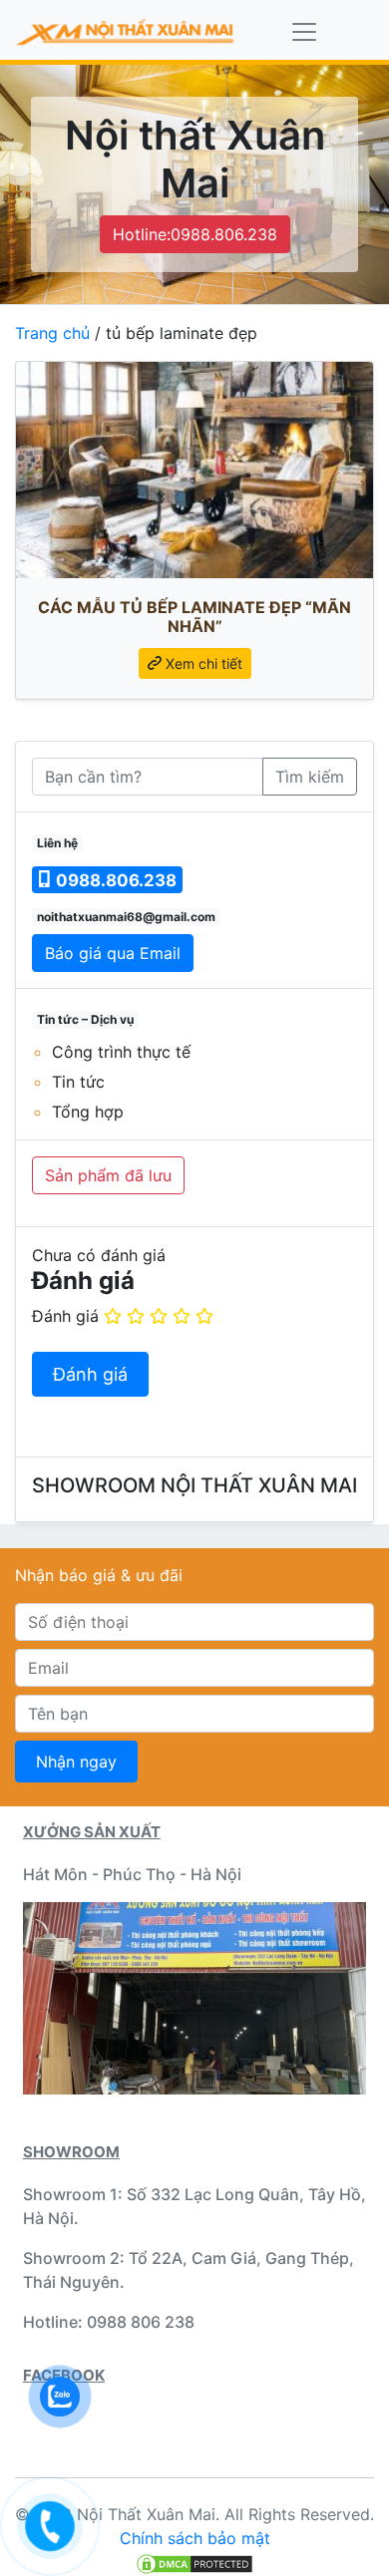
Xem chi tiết (202, 663)
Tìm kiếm (310, 777)
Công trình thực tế (121, 1052)
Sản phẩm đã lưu (108, 1175)
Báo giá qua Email (113, 953)
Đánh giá (65, 1316)
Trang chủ (52, 333)
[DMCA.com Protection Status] (194, 2562)
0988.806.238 (114, 880)
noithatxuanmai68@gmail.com (126, 917)
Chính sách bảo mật (195, 2538)
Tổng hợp (88, 1112)
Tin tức (78, 1082)
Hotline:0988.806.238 (195, 234)
